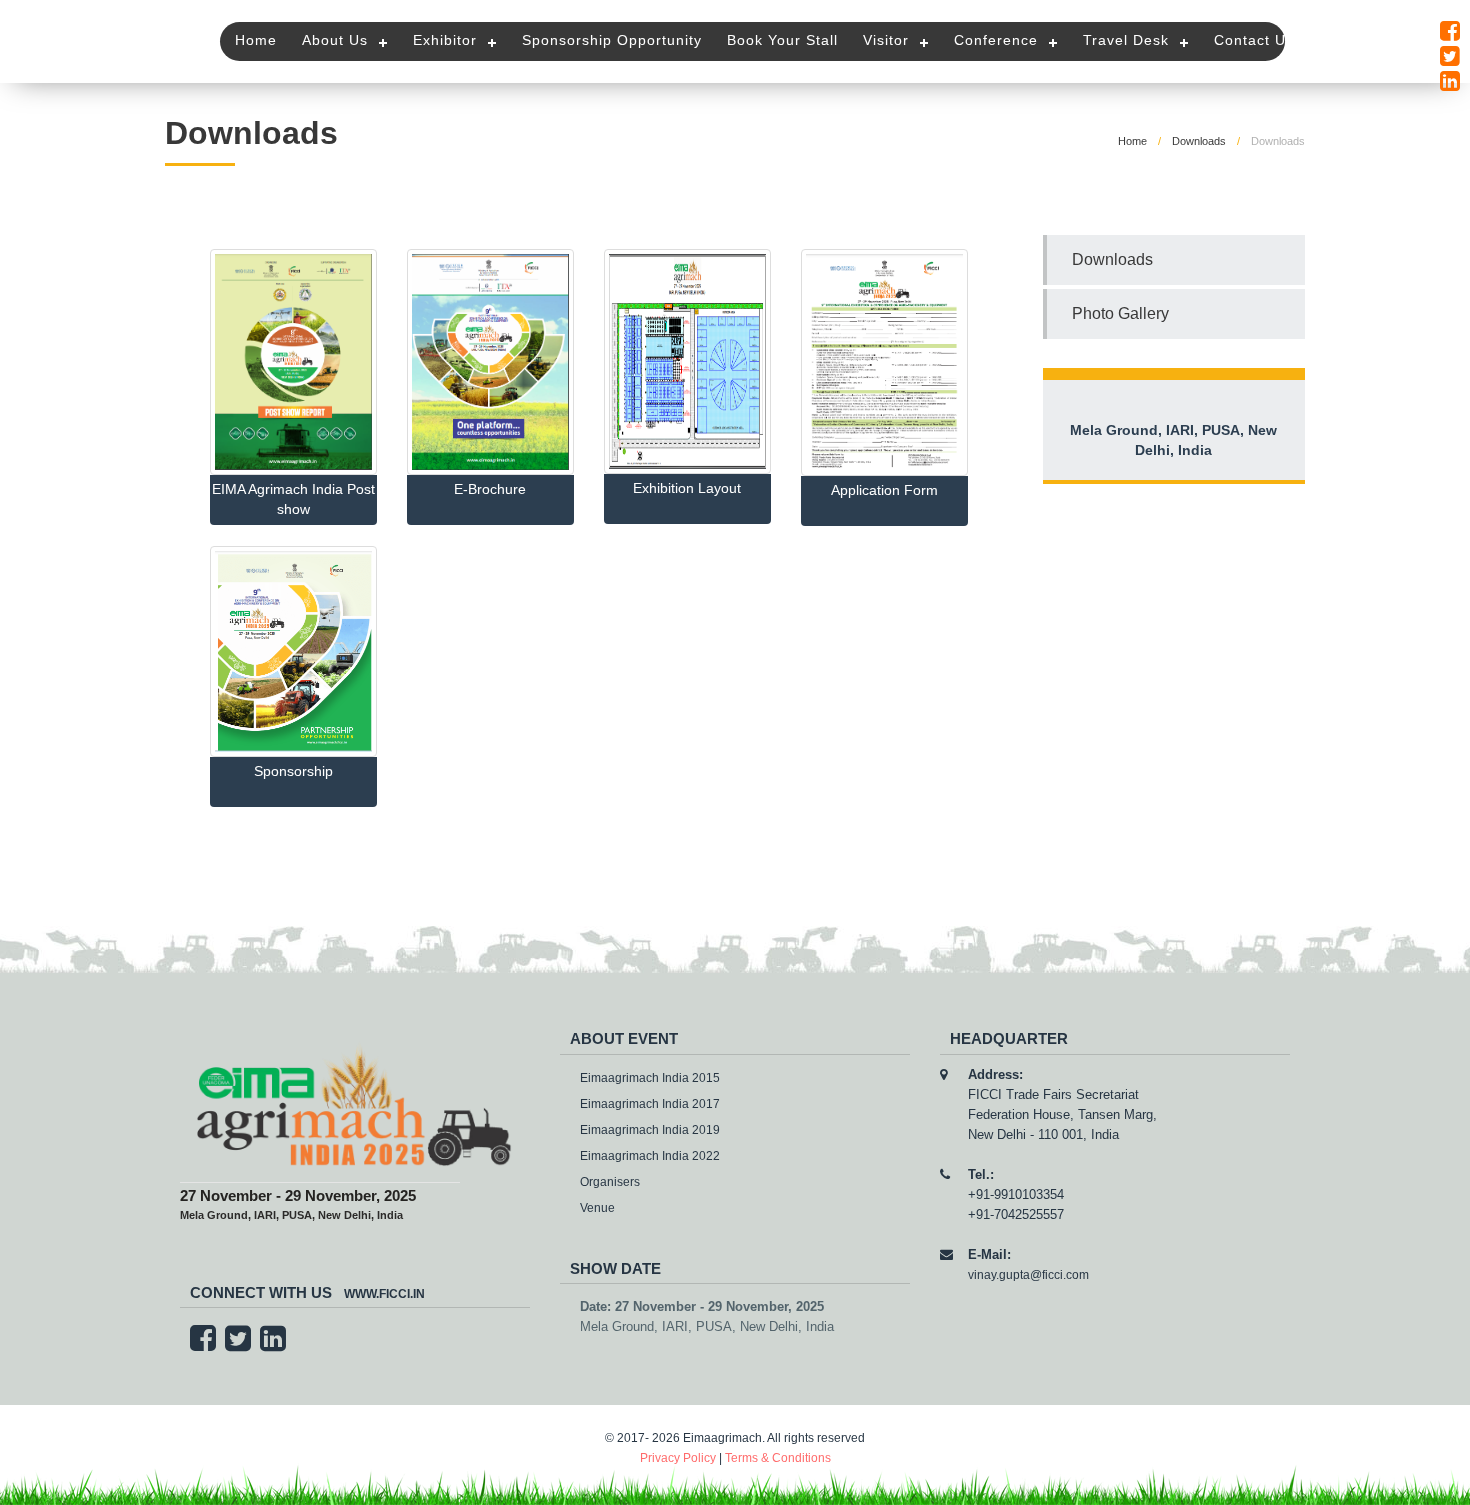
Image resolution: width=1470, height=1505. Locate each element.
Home (256, 40)
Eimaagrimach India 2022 (650, 1156)
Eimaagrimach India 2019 (650, 1130)
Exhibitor (445, 40)
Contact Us (1254, 40)
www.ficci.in (384, 1294)
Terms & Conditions (778, 1458)
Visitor (886, 40)
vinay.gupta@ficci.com (1028, 1275)
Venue (597, 1208)
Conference (996, 40)
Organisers (610, 1182)
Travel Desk (1126, 40)
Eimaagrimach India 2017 (650, 1104)
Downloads (1199, 141)
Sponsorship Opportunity (612, 40)
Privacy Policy (678, 1458)
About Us (335, 40)
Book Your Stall (782, 40)
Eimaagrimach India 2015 (650, 1078)
